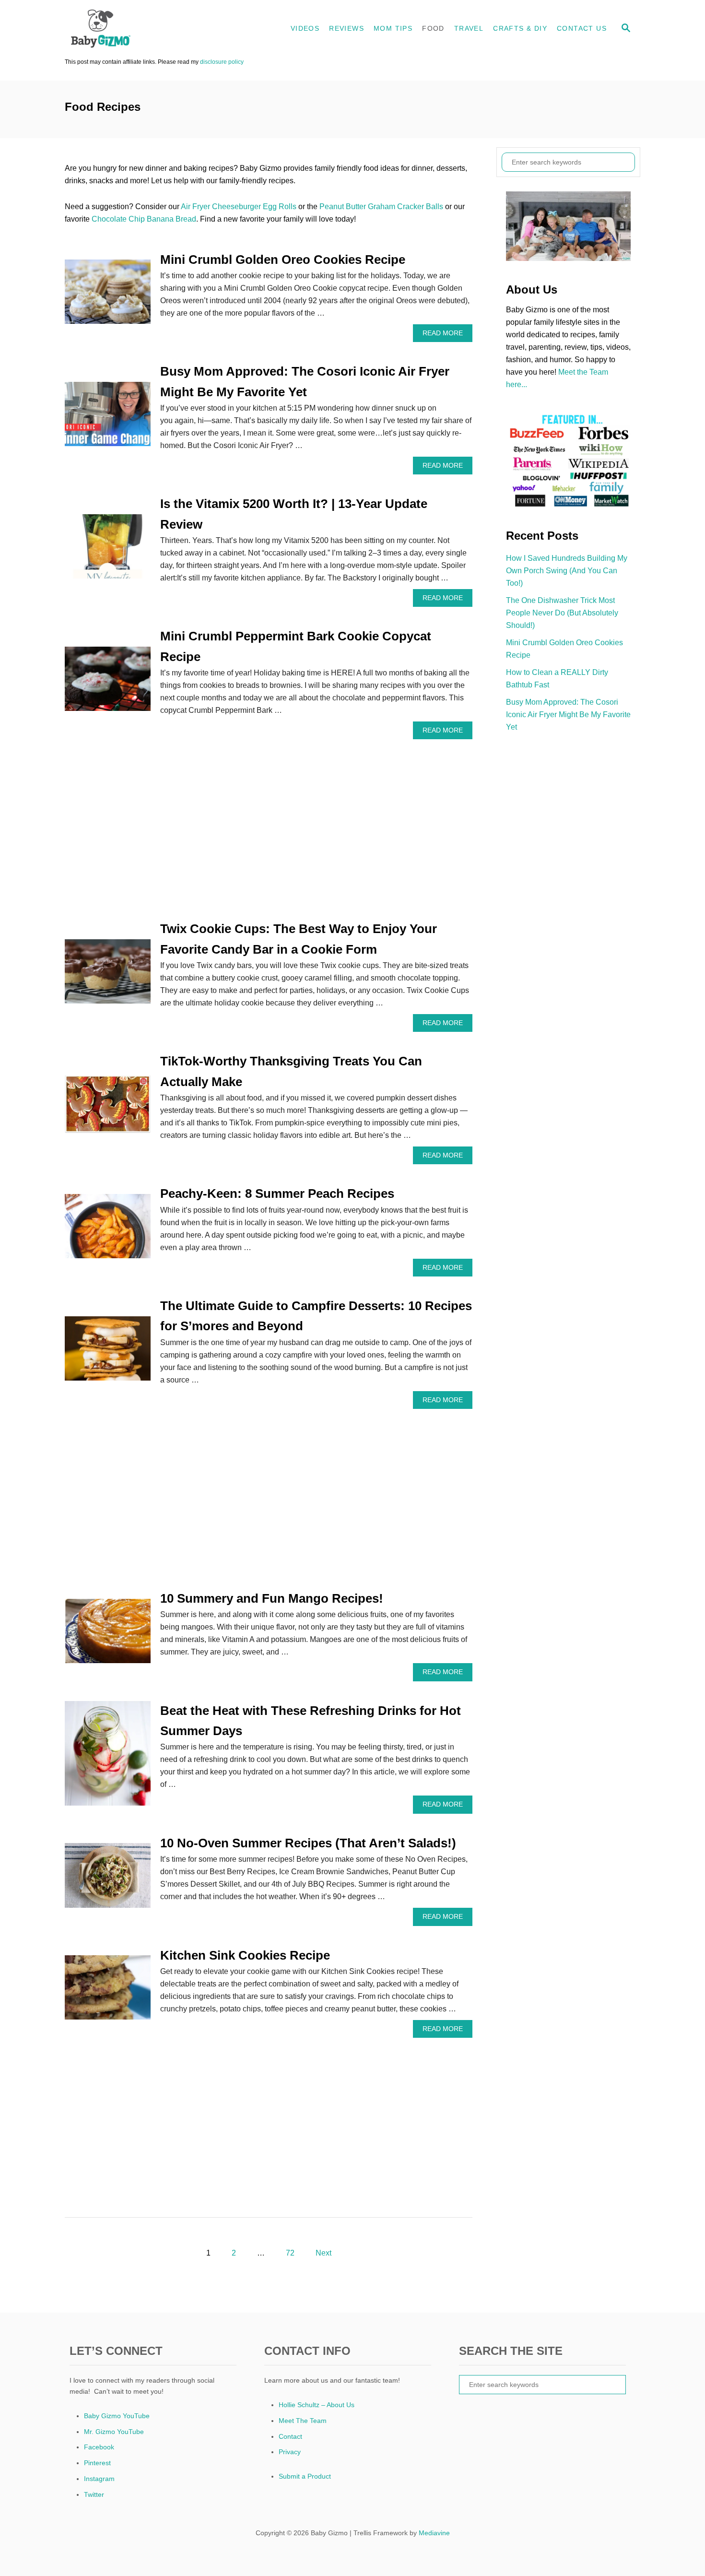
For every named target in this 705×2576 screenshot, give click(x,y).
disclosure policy (222, 62)
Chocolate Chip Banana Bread (144, 219)
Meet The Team (303, 2421)
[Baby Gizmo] (151, 29)
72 (290, 2253)
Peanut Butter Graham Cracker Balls (381, 207)
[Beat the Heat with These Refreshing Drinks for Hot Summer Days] (108, 1757)
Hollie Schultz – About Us (317, 2405)
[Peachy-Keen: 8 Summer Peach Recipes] (108, 1230)
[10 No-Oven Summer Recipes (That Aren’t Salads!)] (108, 1879)
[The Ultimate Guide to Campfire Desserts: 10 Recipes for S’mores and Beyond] (108, 1352)
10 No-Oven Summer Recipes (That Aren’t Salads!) (308, 1843)
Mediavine (434, 2533)
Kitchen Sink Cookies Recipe (245, 1955)
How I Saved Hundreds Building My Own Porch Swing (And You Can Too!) (567, 571)
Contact (290, 2436)
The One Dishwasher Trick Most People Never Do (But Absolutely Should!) (562, 613)
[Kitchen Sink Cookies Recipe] (108, 1991)
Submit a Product (305, 2476)
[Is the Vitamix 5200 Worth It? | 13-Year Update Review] (108, 550)
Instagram (99, 2479)
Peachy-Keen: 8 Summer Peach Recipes (277, 1193)
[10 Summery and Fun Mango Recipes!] (108, 1635)
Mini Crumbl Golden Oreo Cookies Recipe (283, 260)
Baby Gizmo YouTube (117, 2416)
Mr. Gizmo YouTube (114, 2432)
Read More (445, 336)
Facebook (99, 2447)
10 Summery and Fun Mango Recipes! (272, 1598)
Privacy (290, 2452)
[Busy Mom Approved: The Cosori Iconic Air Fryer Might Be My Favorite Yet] (108, 418)
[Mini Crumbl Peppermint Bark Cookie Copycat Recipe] (108, 683)
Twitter (94, 2494)
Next (323, 2253)
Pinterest (97, 2463)
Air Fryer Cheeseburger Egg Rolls (239, 207)
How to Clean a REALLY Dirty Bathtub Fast (557, 679)
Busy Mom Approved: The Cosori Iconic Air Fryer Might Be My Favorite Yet (568, 715)
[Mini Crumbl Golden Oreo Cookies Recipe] (108, 295)
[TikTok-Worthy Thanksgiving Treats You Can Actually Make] (108, 1108)
